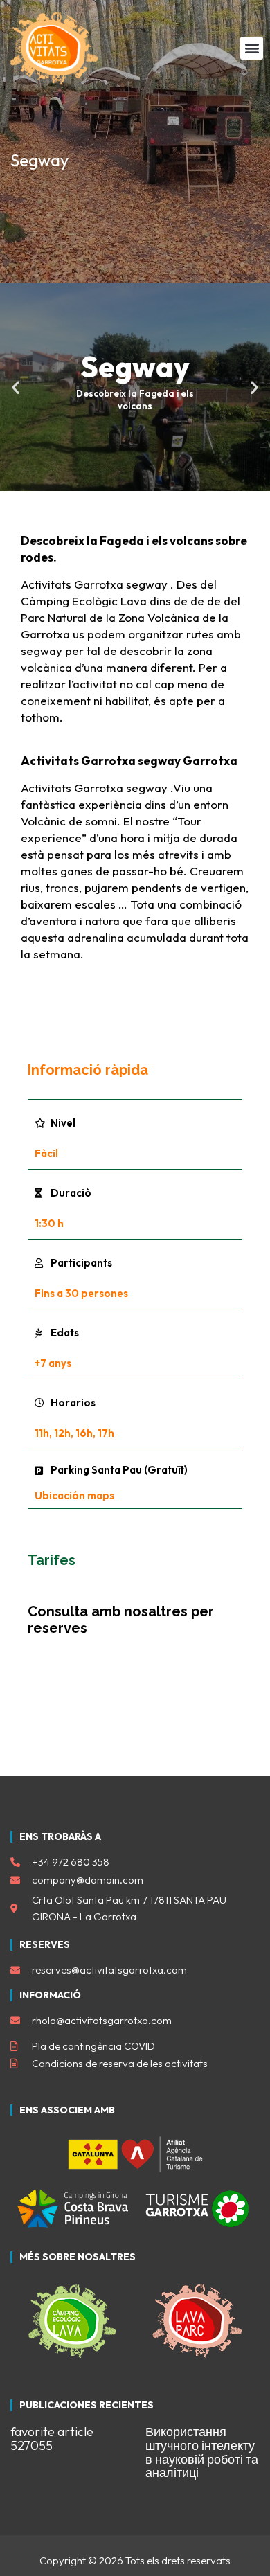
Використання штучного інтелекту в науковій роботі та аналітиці (202, 2452)
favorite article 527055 (52, 2439)
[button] (252, 48)
